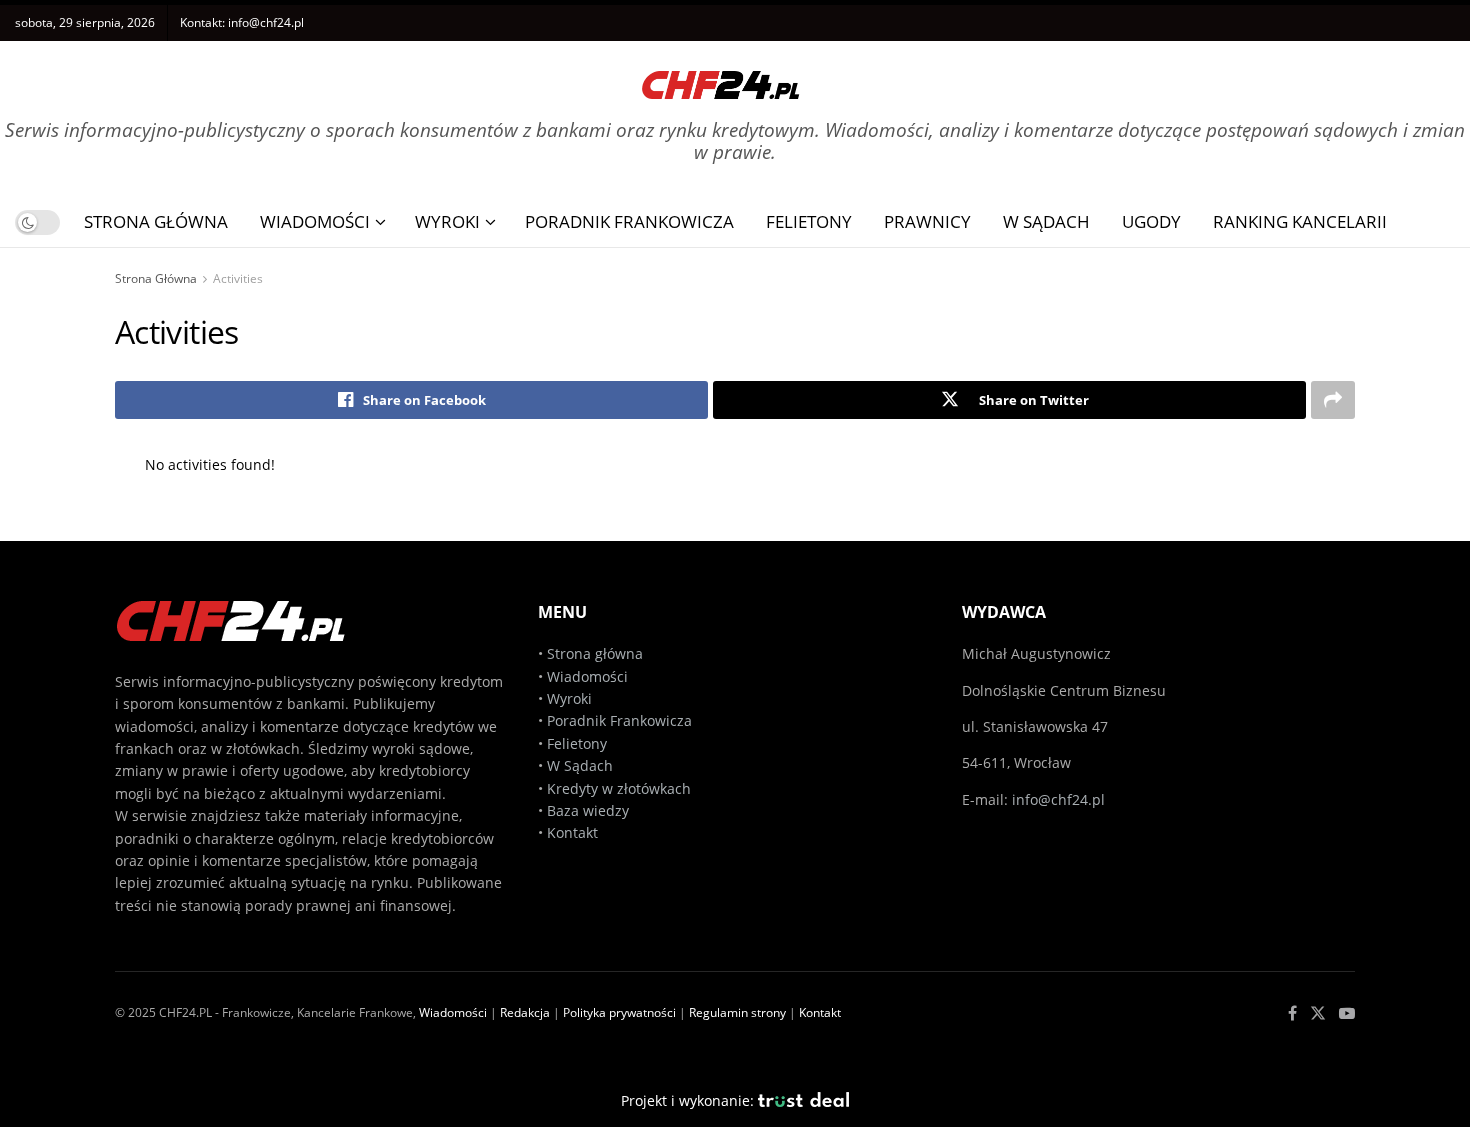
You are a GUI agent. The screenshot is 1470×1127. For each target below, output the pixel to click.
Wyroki (447, 221)
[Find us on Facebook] (1292, 1013)
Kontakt (572, 832)
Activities (238, 278)
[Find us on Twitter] (1318, 1013)
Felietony (809, 221)
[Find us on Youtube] (1347, 1013)
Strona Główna (156, 221)
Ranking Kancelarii (1300, 221)
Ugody (1151, 221)
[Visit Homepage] (721, 77)
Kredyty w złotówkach (619, 788)
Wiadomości (315, 221)
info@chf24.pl (266, 22)
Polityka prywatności (619, 1012)
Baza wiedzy (588, 810)
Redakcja (525, 1012)
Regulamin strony (737, 1012)
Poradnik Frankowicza (629, 221)
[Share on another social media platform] (1333, 400)
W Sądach (1046, 221)
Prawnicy (927, 221)
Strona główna (595, 653)
